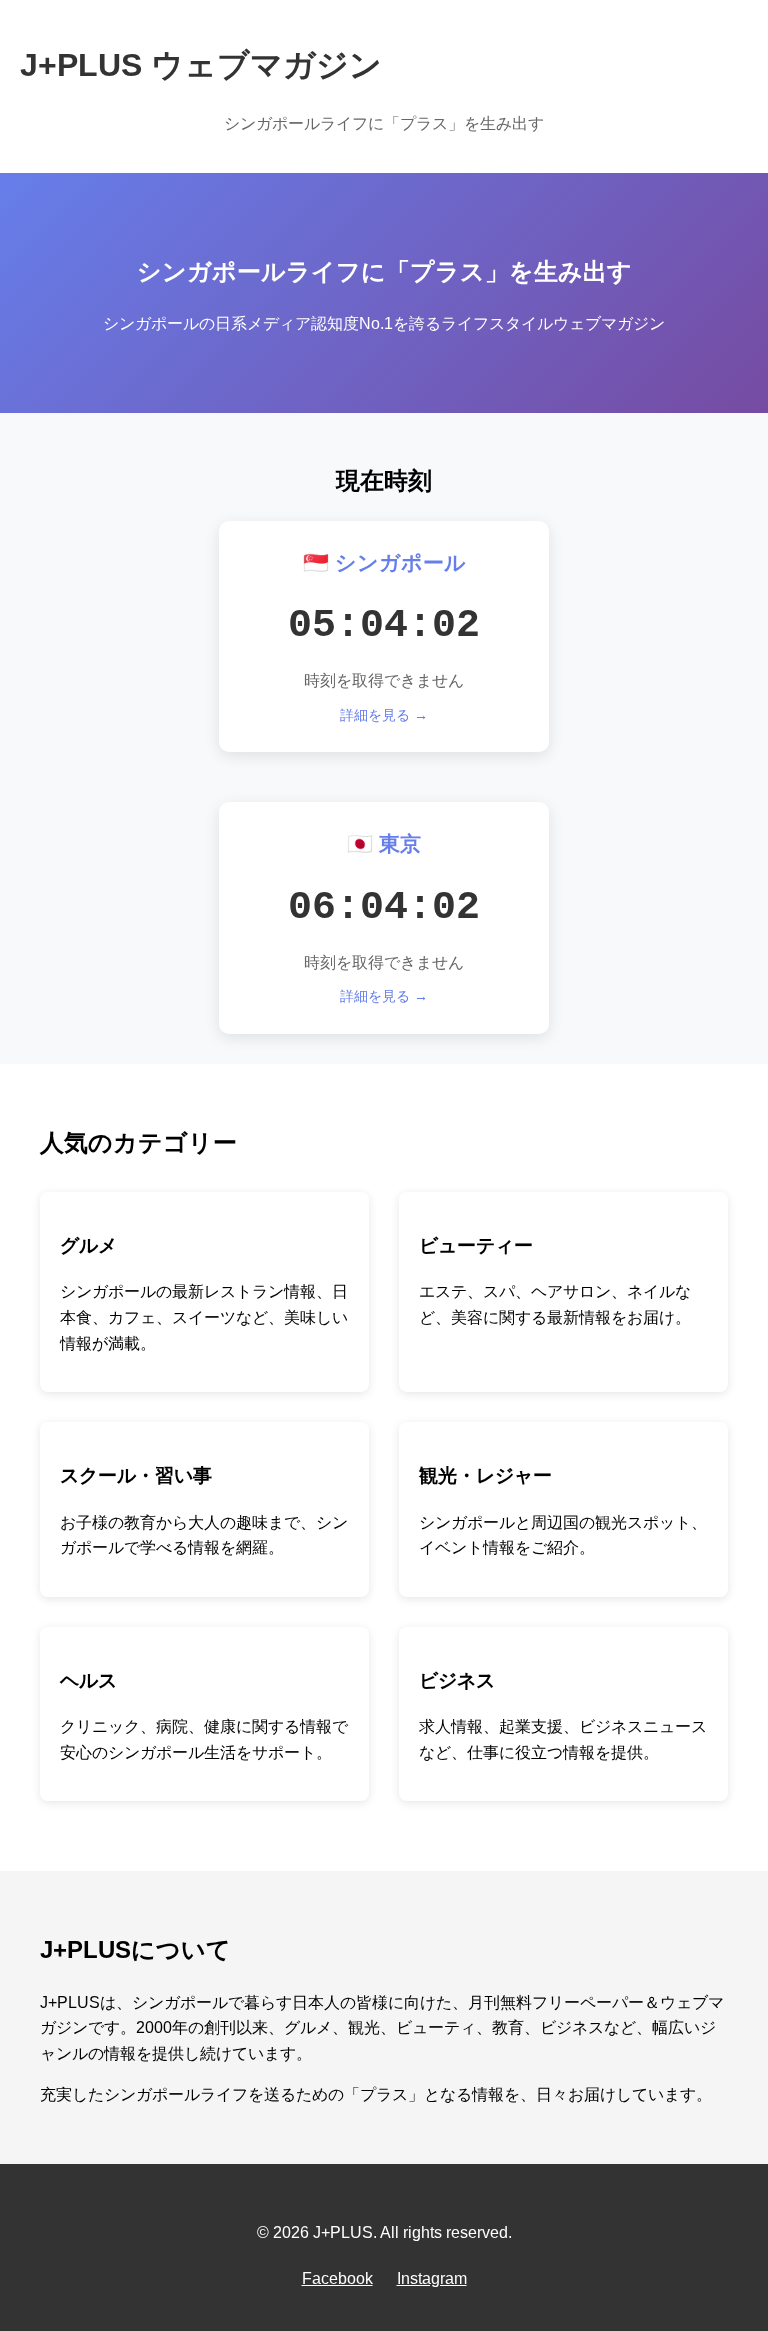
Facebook (337, 2278)
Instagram (432, 2278)
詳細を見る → (384, 715)
